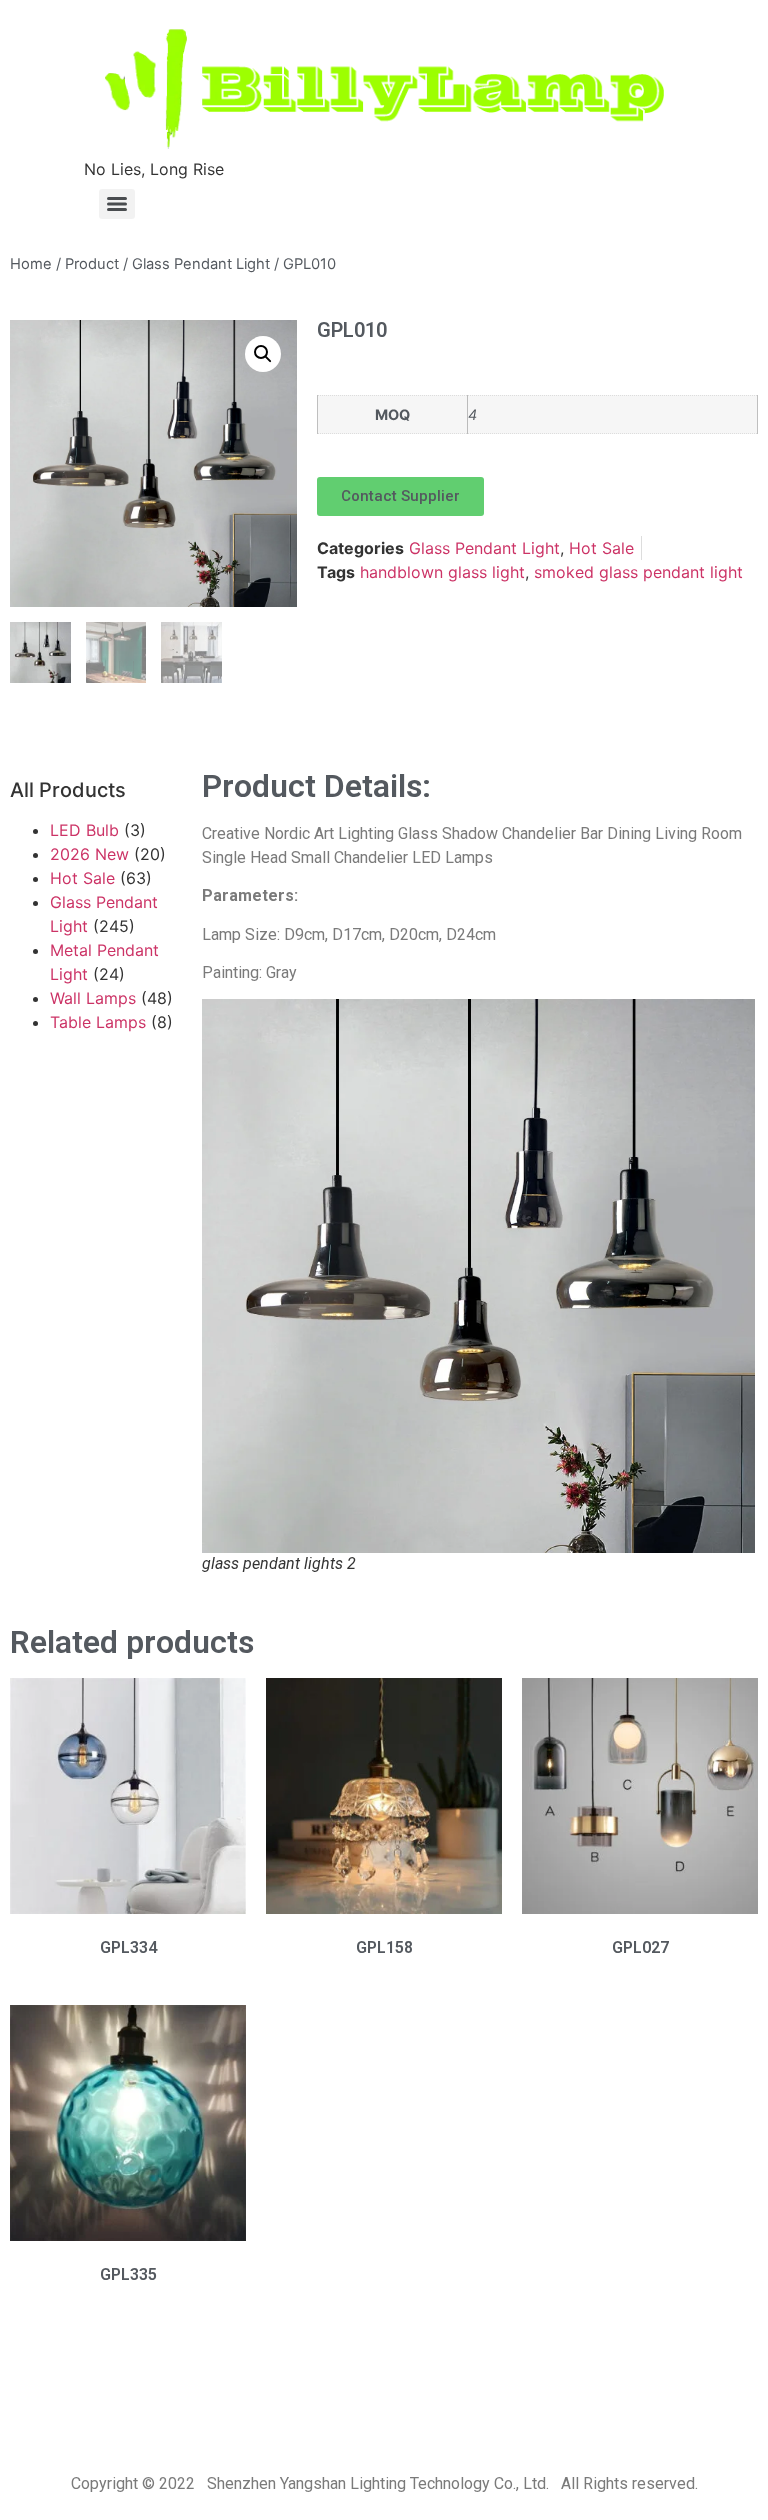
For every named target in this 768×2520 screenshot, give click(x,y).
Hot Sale (601, 548)
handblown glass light (442, 572)
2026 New (89, 854)
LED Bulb (84, 830)
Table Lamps (98, 1022)
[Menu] (117, 204)
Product (92, 264)
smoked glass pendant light (638, 572)
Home (31, 264)
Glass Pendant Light (201, 264)
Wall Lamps (93, 998)
